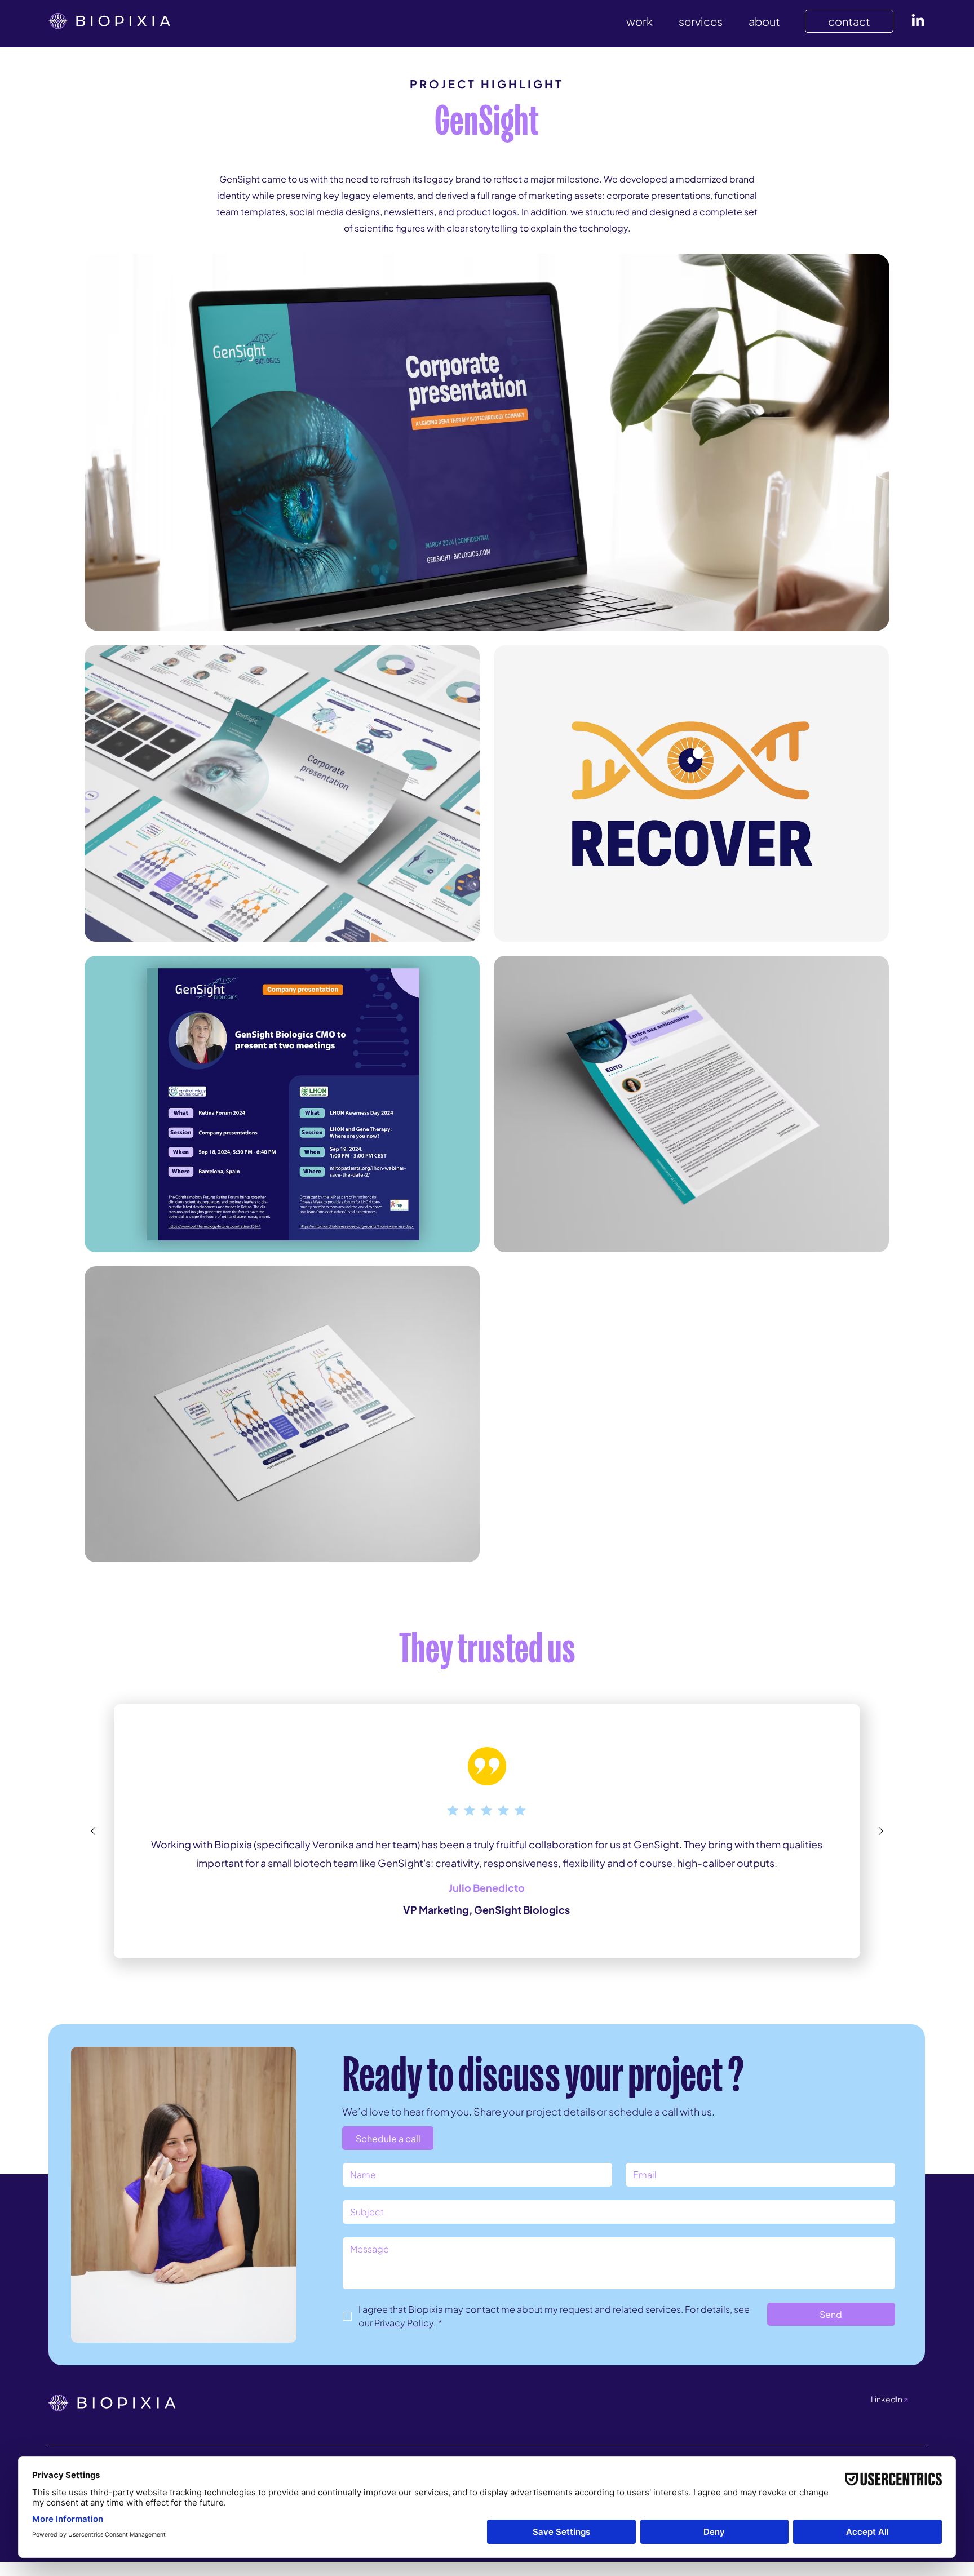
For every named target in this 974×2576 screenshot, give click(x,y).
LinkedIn (890, 2399)
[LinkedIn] (918, 21)
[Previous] (93, 1831)
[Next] (881, 1831)
